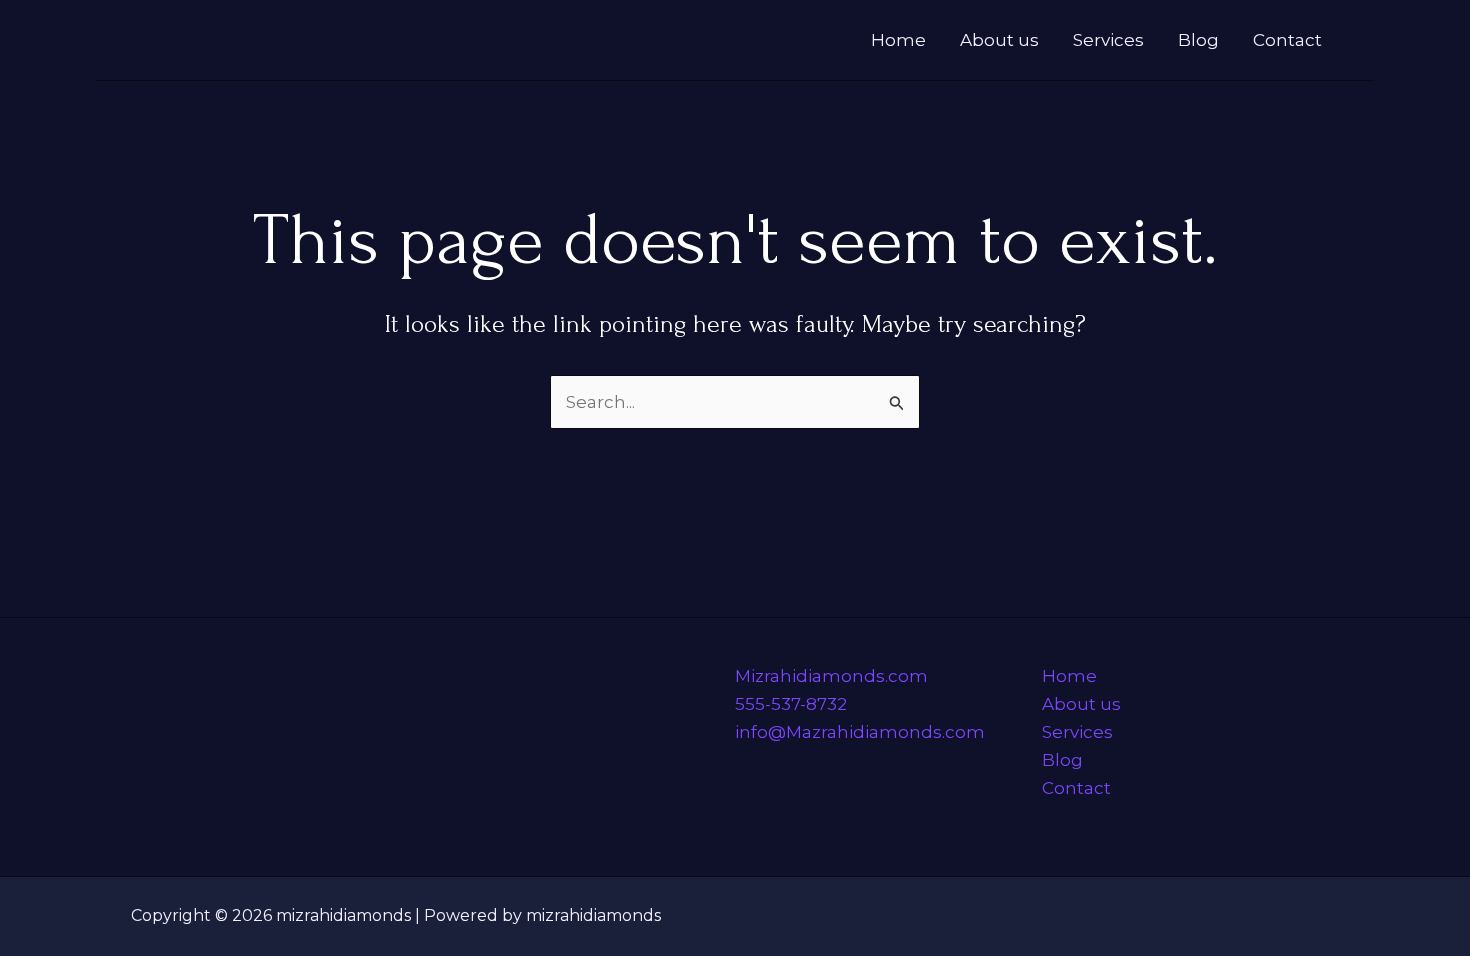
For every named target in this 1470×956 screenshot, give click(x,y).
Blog (1198, 40)
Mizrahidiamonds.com (831, 676)
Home (898, 40)
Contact (1287, 40)
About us (999, 40)
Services (1108, 40)
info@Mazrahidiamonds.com (860, 732)
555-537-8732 (791, 704)
